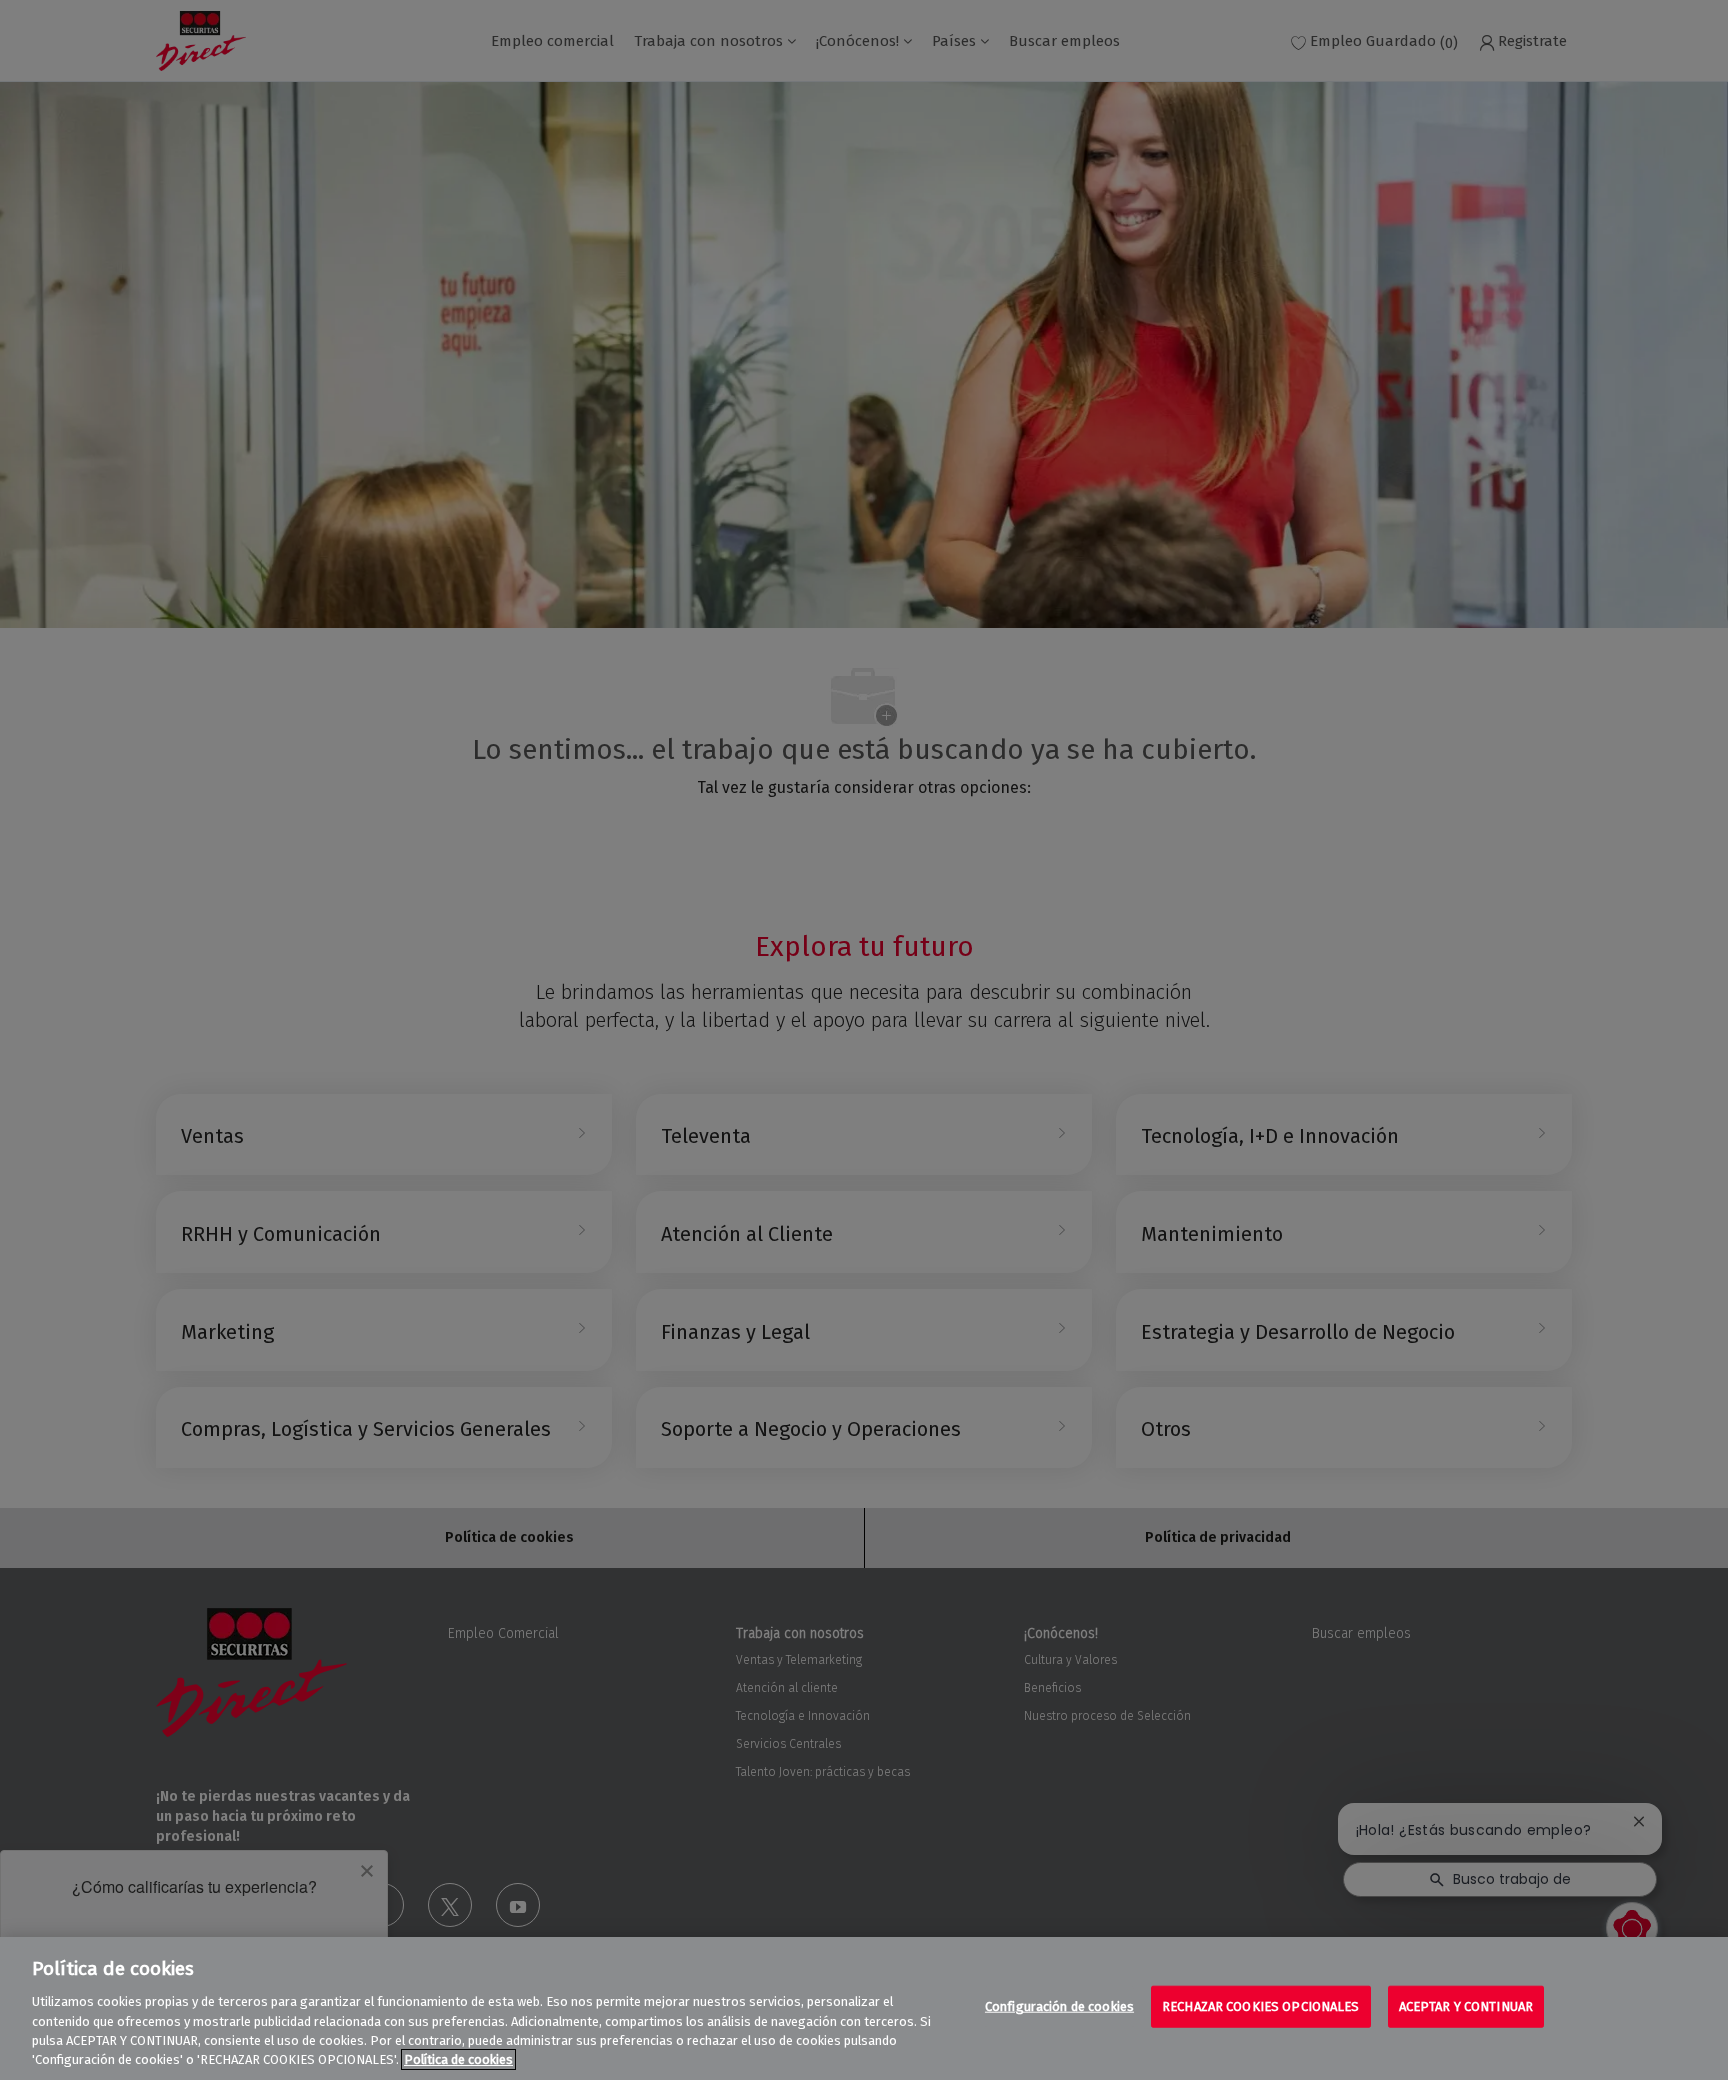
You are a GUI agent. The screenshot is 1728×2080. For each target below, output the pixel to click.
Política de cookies (458, 2059)
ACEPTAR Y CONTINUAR (1466, 2006)
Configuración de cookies (1059, 2006)
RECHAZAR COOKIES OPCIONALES (1261, 2006)
